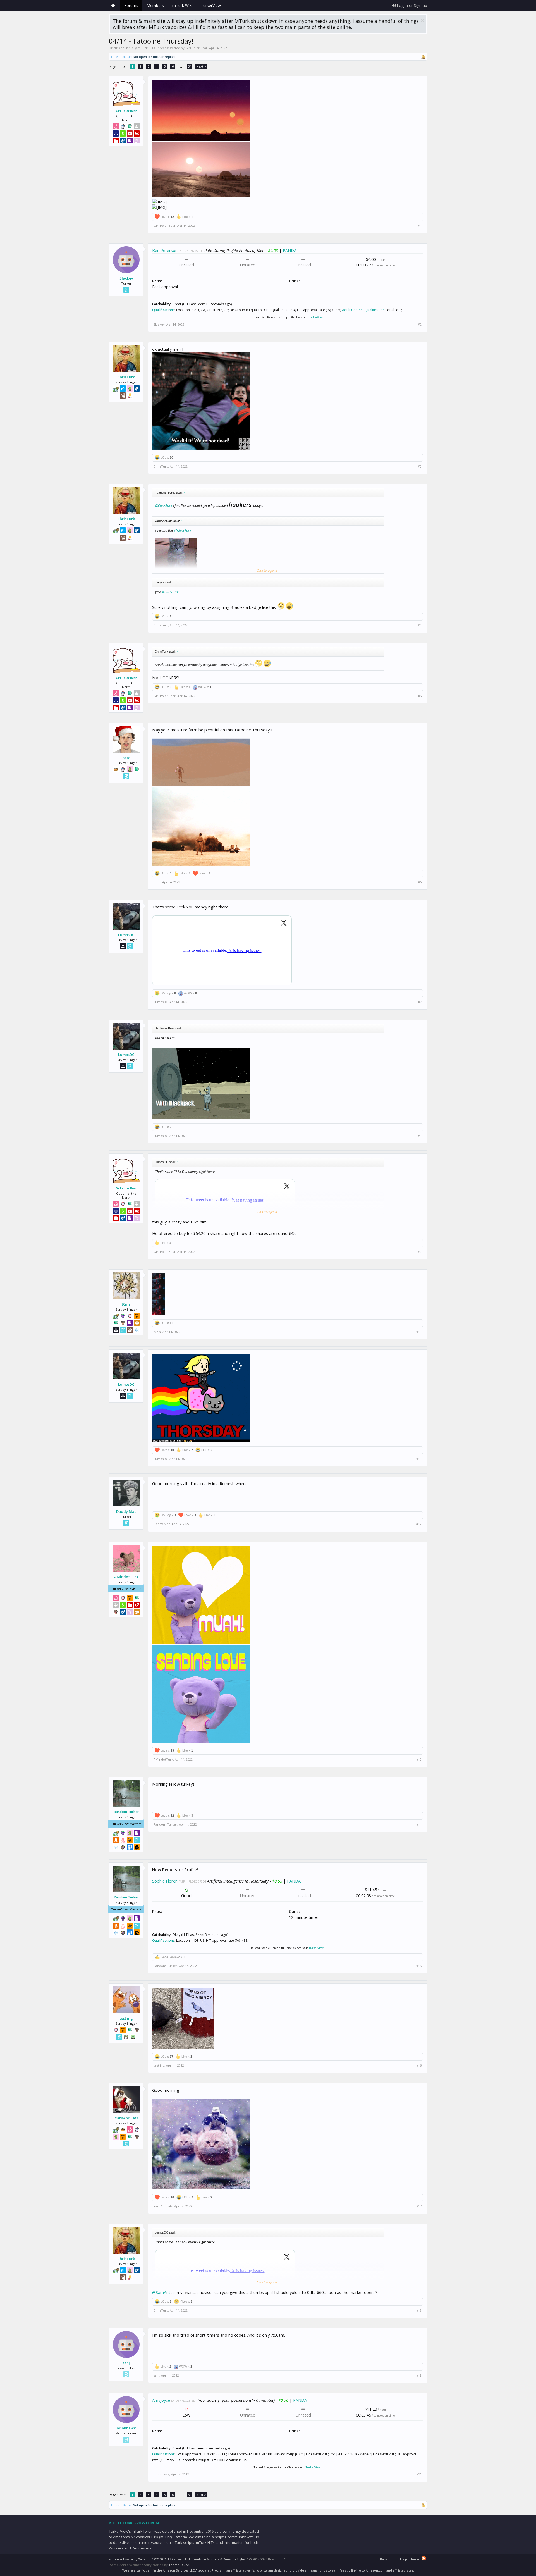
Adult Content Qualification (363, 310)
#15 (419, 1966)
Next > (201, 66)
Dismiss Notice (423, 21)
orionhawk (126, 2428)
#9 (420, 1252)
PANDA (290, 250)
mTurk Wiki (182, 5)
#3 (420, 466)
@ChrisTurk (164, 506)
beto (126, 758)
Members (155, 5)
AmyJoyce (161, 2400)
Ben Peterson (165, 250)
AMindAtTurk (126, 1577)
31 (190, 66)
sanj (126, 2363)
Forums (131, 5)
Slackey (126, 278)
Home (113, 6)
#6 (420, 882)
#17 (419, 2206)
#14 (419, 1824)
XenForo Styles (234, 2559)
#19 (419, 2375)
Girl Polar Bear (196, 48)
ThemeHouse (179, 2565)
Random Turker (126, 1812)
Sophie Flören (165, 1881)
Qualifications (163, 310)
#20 (419, 2474)
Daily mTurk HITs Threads (149, 48)
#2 (420, 325)
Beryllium (387, 2559)
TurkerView (316, 317)
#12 (419, 1524)
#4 (420, 625)
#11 (419, 1459)
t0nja (126, 1304)
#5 (420, 696)
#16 (419, 2065)
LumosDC (126, 935)
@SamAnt (161, 2292)
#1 (420, 226)
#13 (419, 1759)
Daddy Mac (126, 1511)
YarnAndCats (126, 2118)
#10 (419, 1332)
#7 (420, 1002)
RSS (424, 2558)
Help (404, 2559)
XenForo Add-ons (206, 2559)
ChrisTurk (126, 377)
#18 (419, 2310)
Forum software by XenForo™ (150, 2559)
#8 (420, 1136)
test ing (126, 2018)
